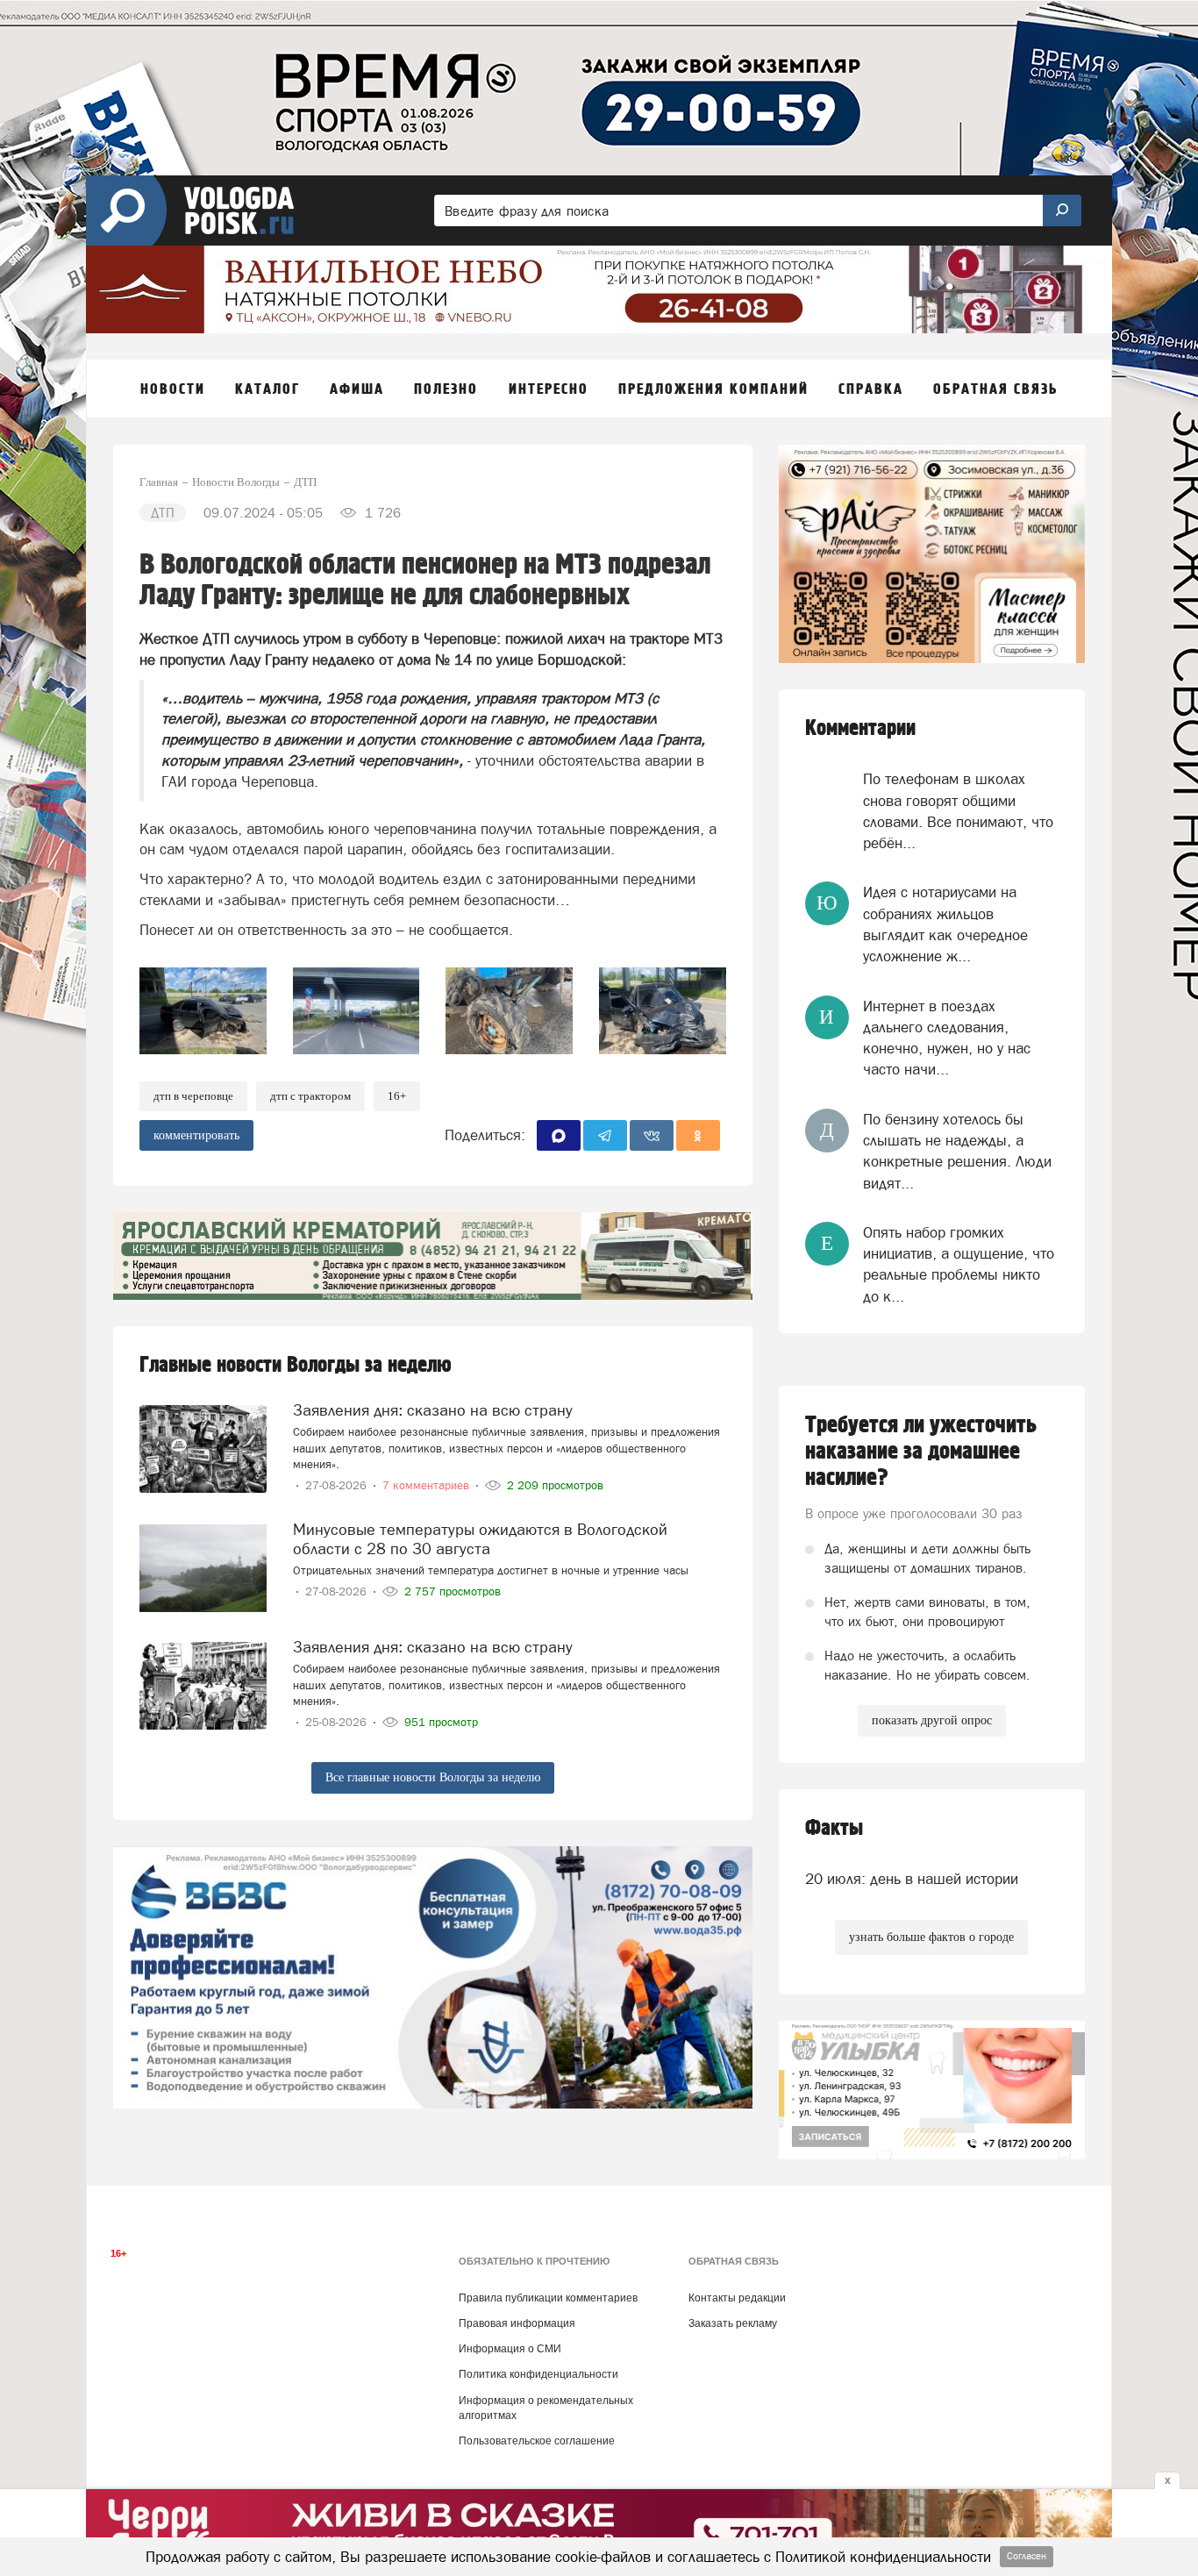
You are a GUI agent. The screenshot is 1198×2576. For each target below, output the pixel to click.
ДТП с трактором (310, 1096)
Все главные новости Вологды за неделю (433, 1777)
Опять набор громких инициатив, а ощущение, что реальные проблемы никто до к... (959, 1264)
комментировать (196, 1135)
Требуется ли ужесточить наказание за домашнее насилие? (921, 1452)
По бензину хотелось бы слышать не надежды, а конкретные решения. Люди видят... (957, 1151)
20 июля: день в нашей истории (912, 1879)
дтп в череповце (193, 1096)
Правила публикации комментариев (548, 2298)
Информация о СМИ (510, 2349)
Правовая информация (517, 2323)
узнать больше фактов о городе (931, 1937)
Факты (834, 1828)
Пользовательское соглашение (537, 2441)
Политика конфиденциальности (538, 2374)
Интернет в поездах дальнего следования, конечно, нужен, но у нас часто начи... (947, 1038)
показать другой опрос (932, 1720)
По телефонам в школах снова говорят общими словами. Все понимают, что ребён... (958, 811)
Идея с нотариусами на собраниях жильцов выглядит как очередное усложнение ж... (945, 924)
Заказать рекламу (733, 2323)
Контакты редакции (737, 2298)
